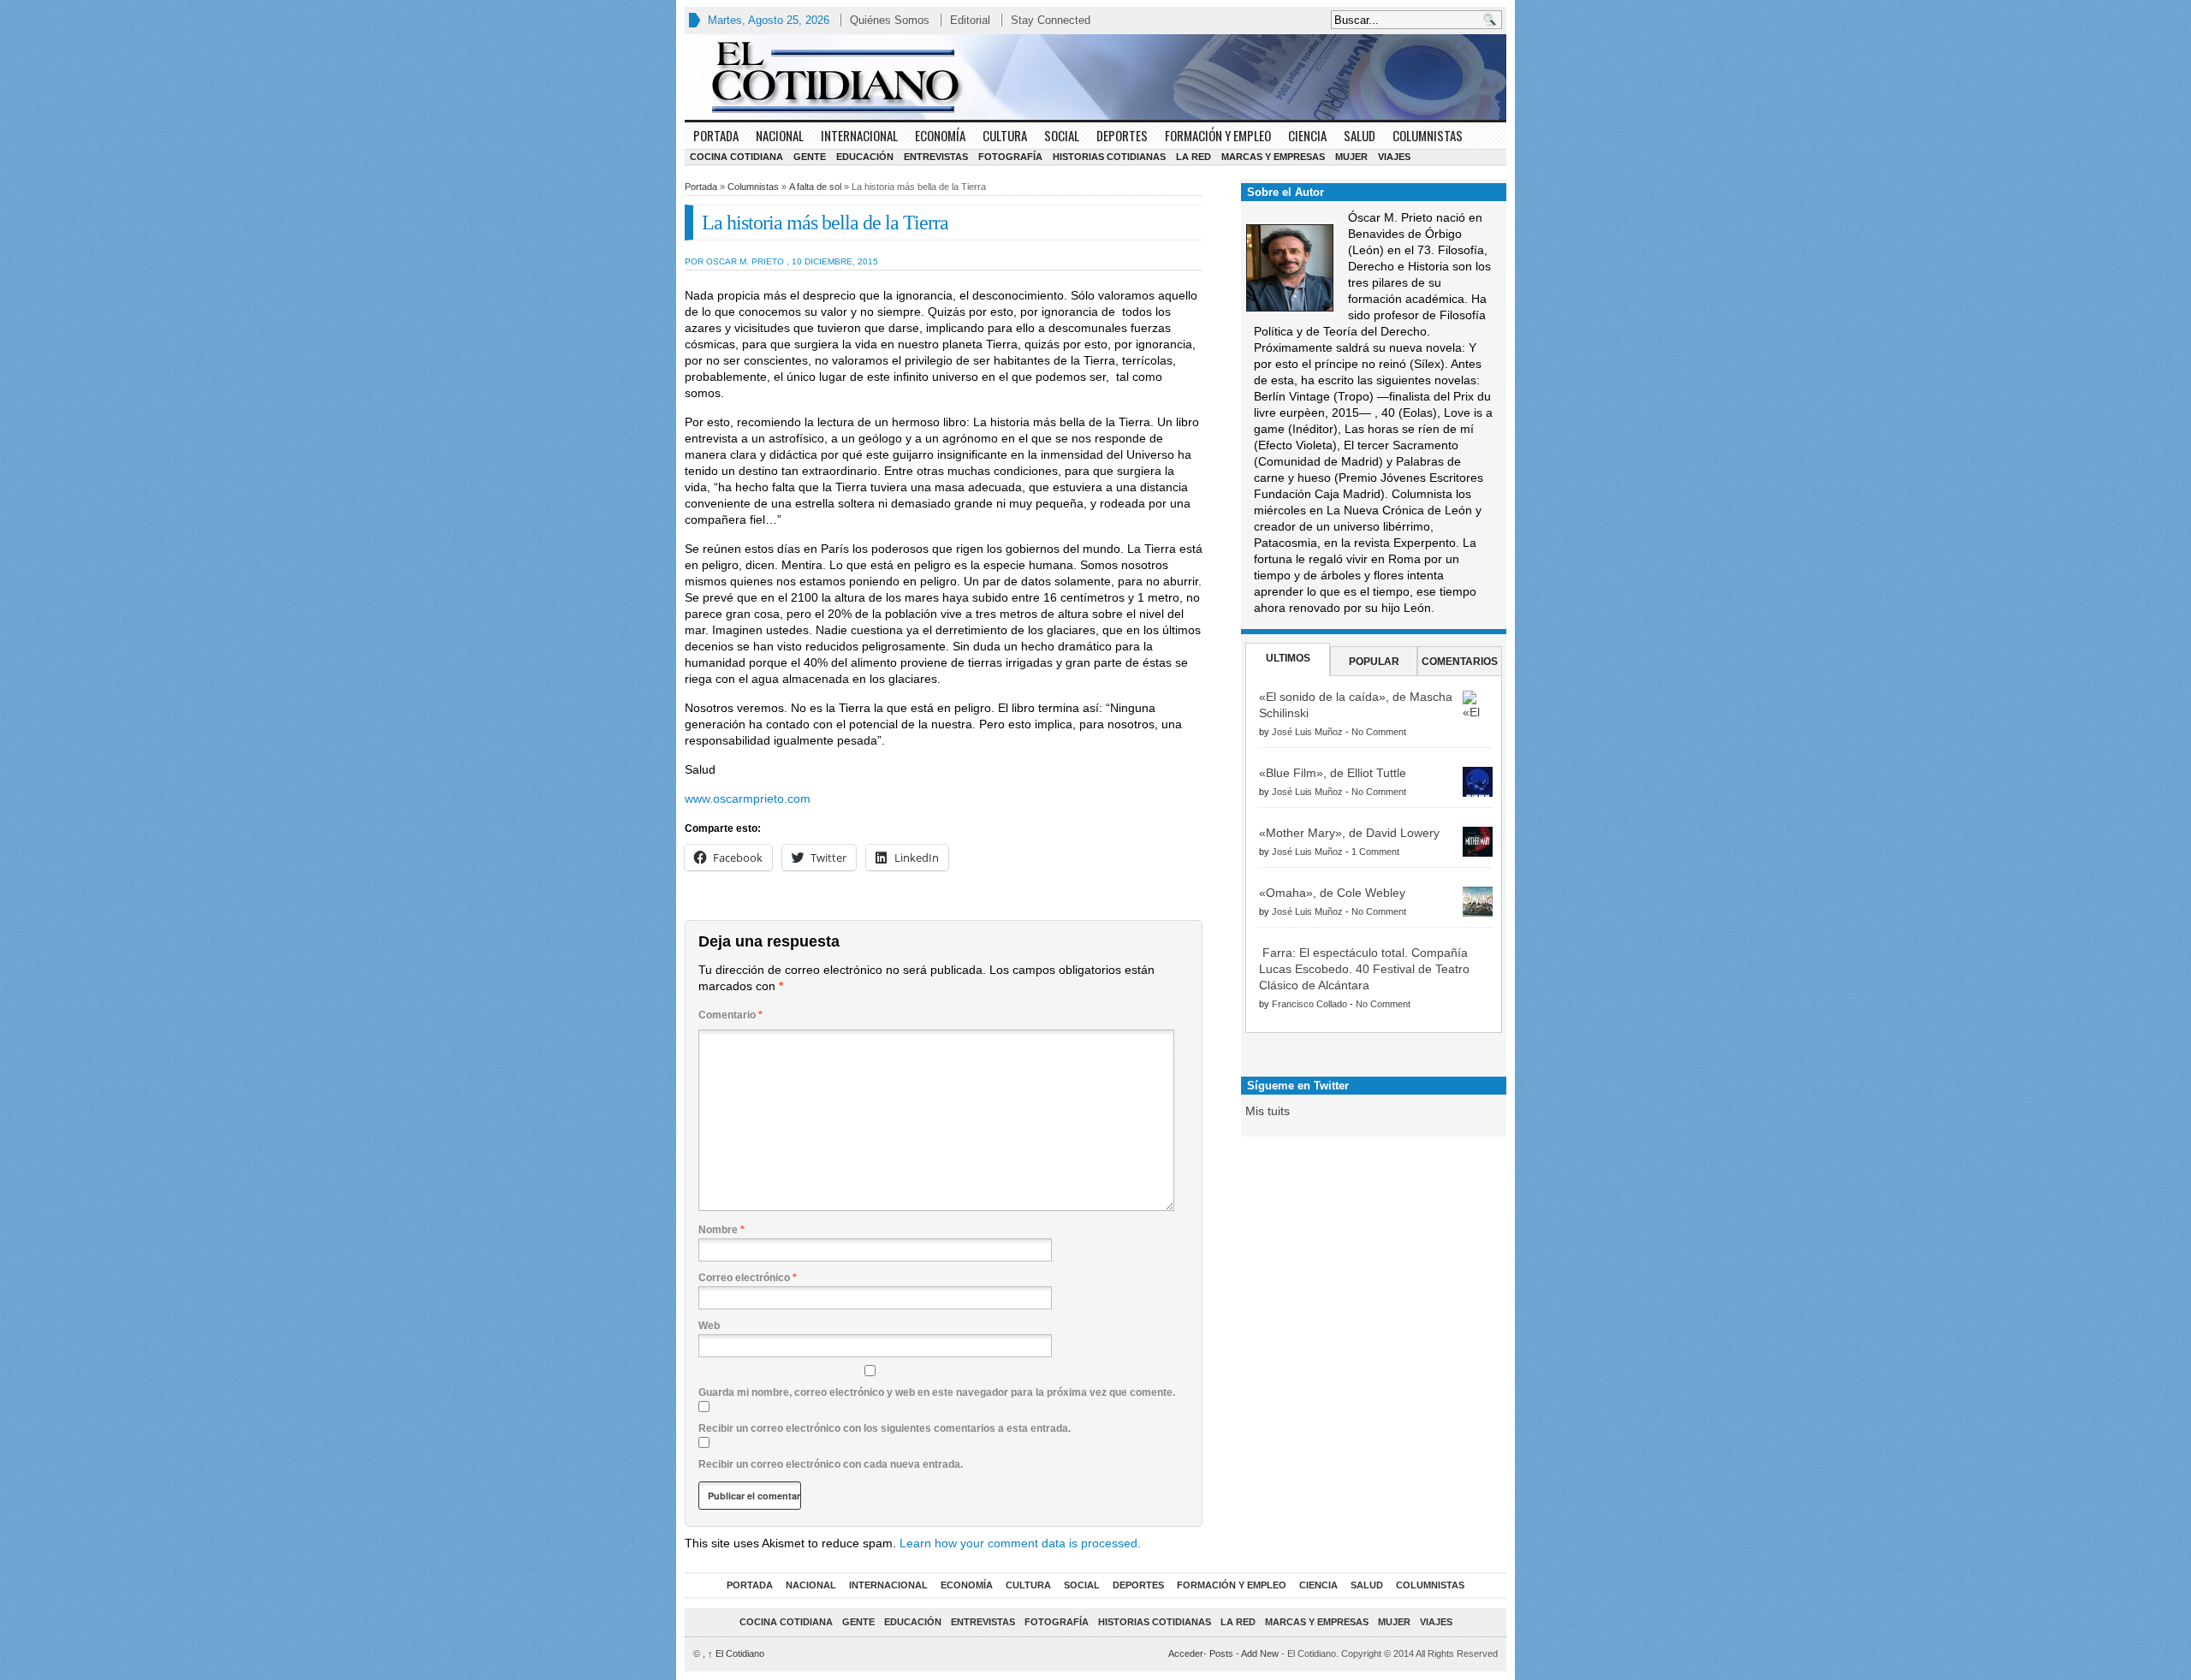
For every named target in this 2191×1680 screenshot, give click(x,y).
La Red (1193, 157)
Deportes (1122, 135)
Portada (716, 135)
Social (1062, 135)
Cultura (1005, 135)
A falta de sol (815, 187)
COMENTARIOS (1460, 662)
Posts (1221, 1653)
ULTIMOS (1288, 658)
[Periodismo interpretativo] (1095, 77)
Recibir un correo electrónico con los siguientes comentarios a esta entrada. (885, 1428)
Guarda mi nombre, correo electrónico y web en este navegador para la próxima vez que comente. (937, 1392)
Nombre (721, 1230)
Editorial (970, 20)
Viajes (1394, 157)
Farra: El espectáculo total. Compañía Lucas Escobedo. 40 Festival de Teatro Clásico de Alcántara (1364, 969)
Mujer (1351, 157)
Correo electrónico (748, 1278)
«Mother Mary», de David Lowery (1349, 833)
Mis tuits (1268, 1111)
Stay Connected (1051, 20)
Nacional (780, 135)
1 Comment (1375, 852)
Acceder (1186, 1653)
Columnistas (1428, 135)
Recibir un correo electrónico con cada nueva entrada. (831, 1464)
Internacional (859, 135)
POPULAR (1374, 662)
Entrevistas (936, 157)
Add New (1260, 1653)
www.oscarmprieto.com (748, 798)
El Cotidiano (736, 1653)
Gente (810, 157)
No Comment (1379, 732)
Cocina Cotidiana (736, 157)
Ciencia (1307, 135)
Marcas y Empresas (1273, 157)
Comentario (730, 1015)
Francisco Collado (1309, 1004)
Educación (865, 157)
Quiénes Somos (890, 20)
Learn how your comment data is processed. (1020, 1543)
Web (709, 1326)
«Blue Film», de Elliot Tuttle (1333, 773)
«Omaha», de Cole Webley (1332, 893)
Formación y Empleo (1218, 135)
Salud (1360, 135)
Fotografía (1010, 157)
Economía (940, 135)
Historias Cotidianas (1109, 157)
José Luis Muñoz (1307, 732)
